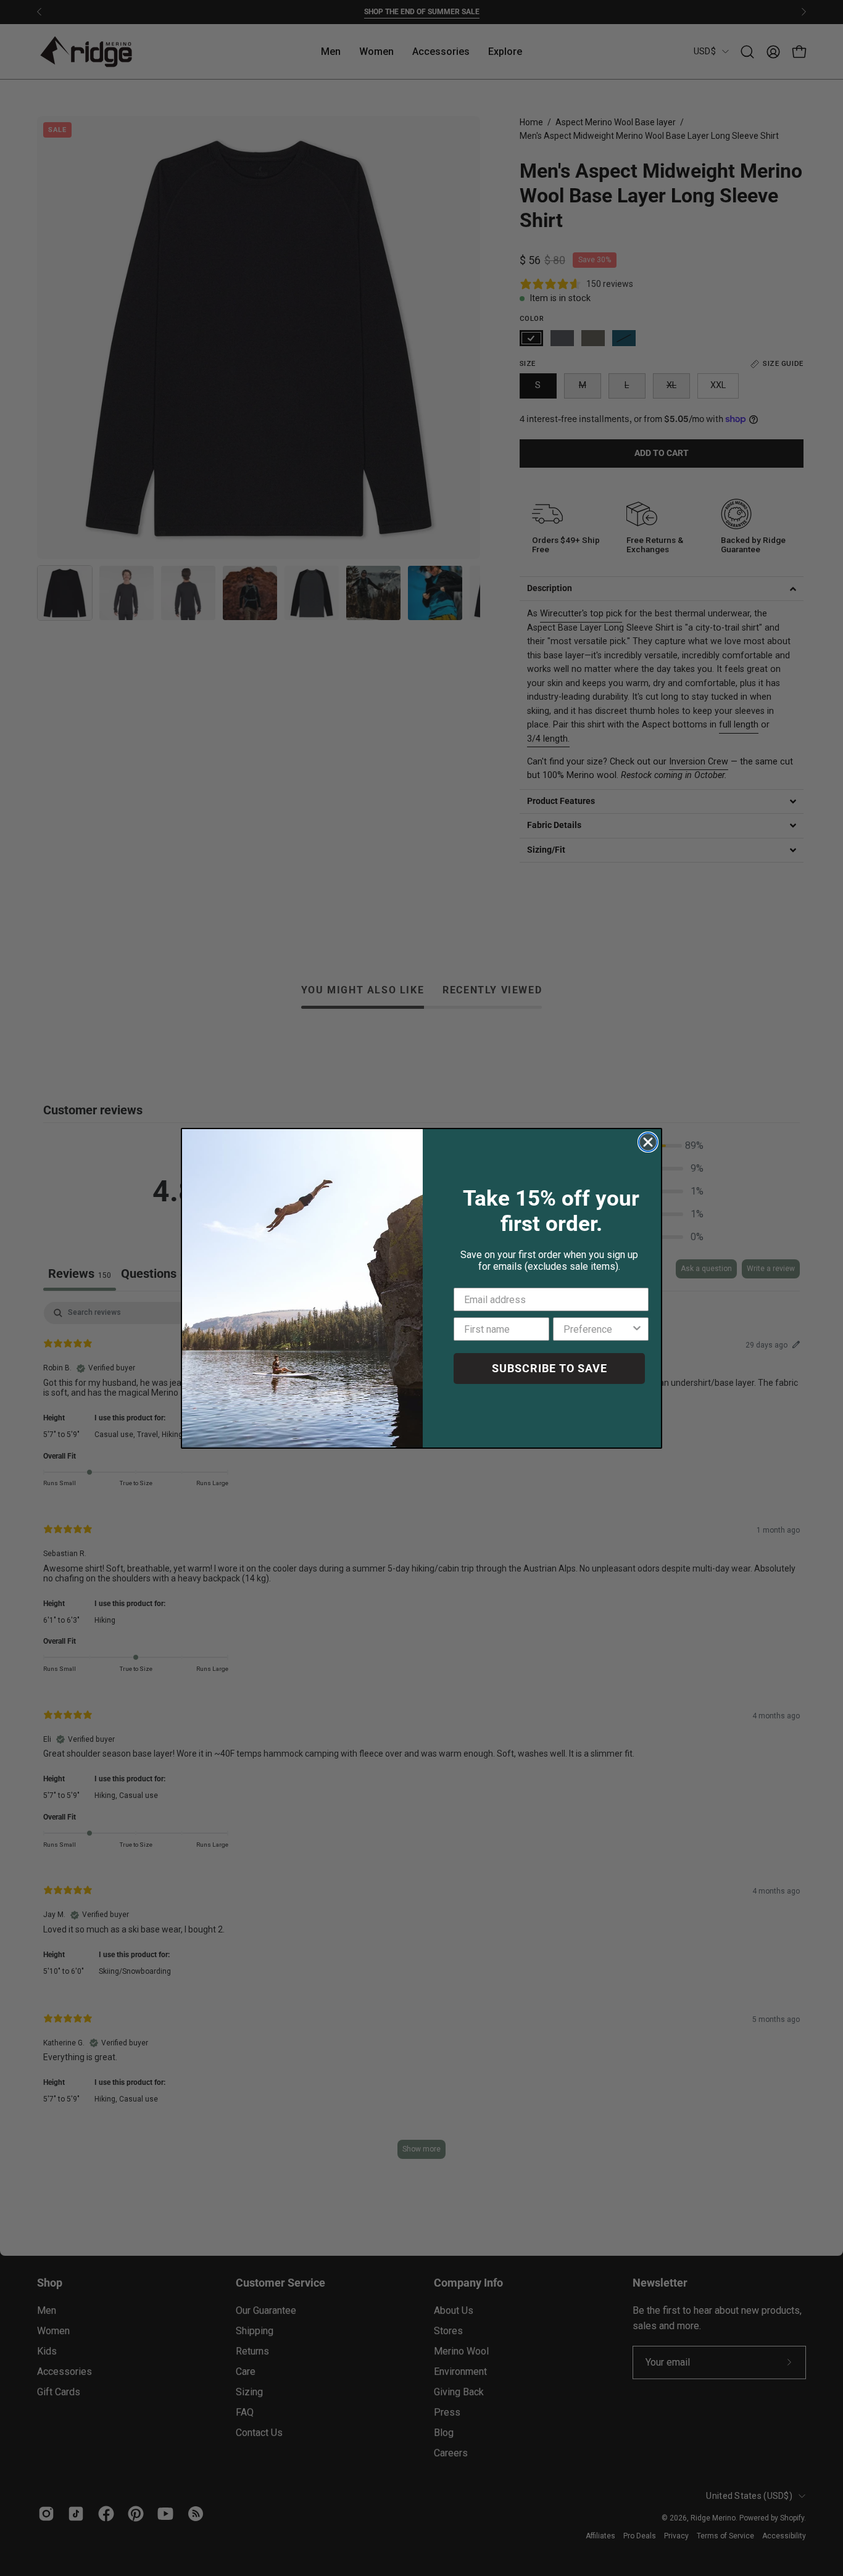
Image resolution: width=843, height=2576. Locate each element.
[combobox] (597, 1329)
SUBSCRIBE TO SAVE (550, 1368)
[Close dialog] (648, 1142)
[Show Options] (637, 1329)
